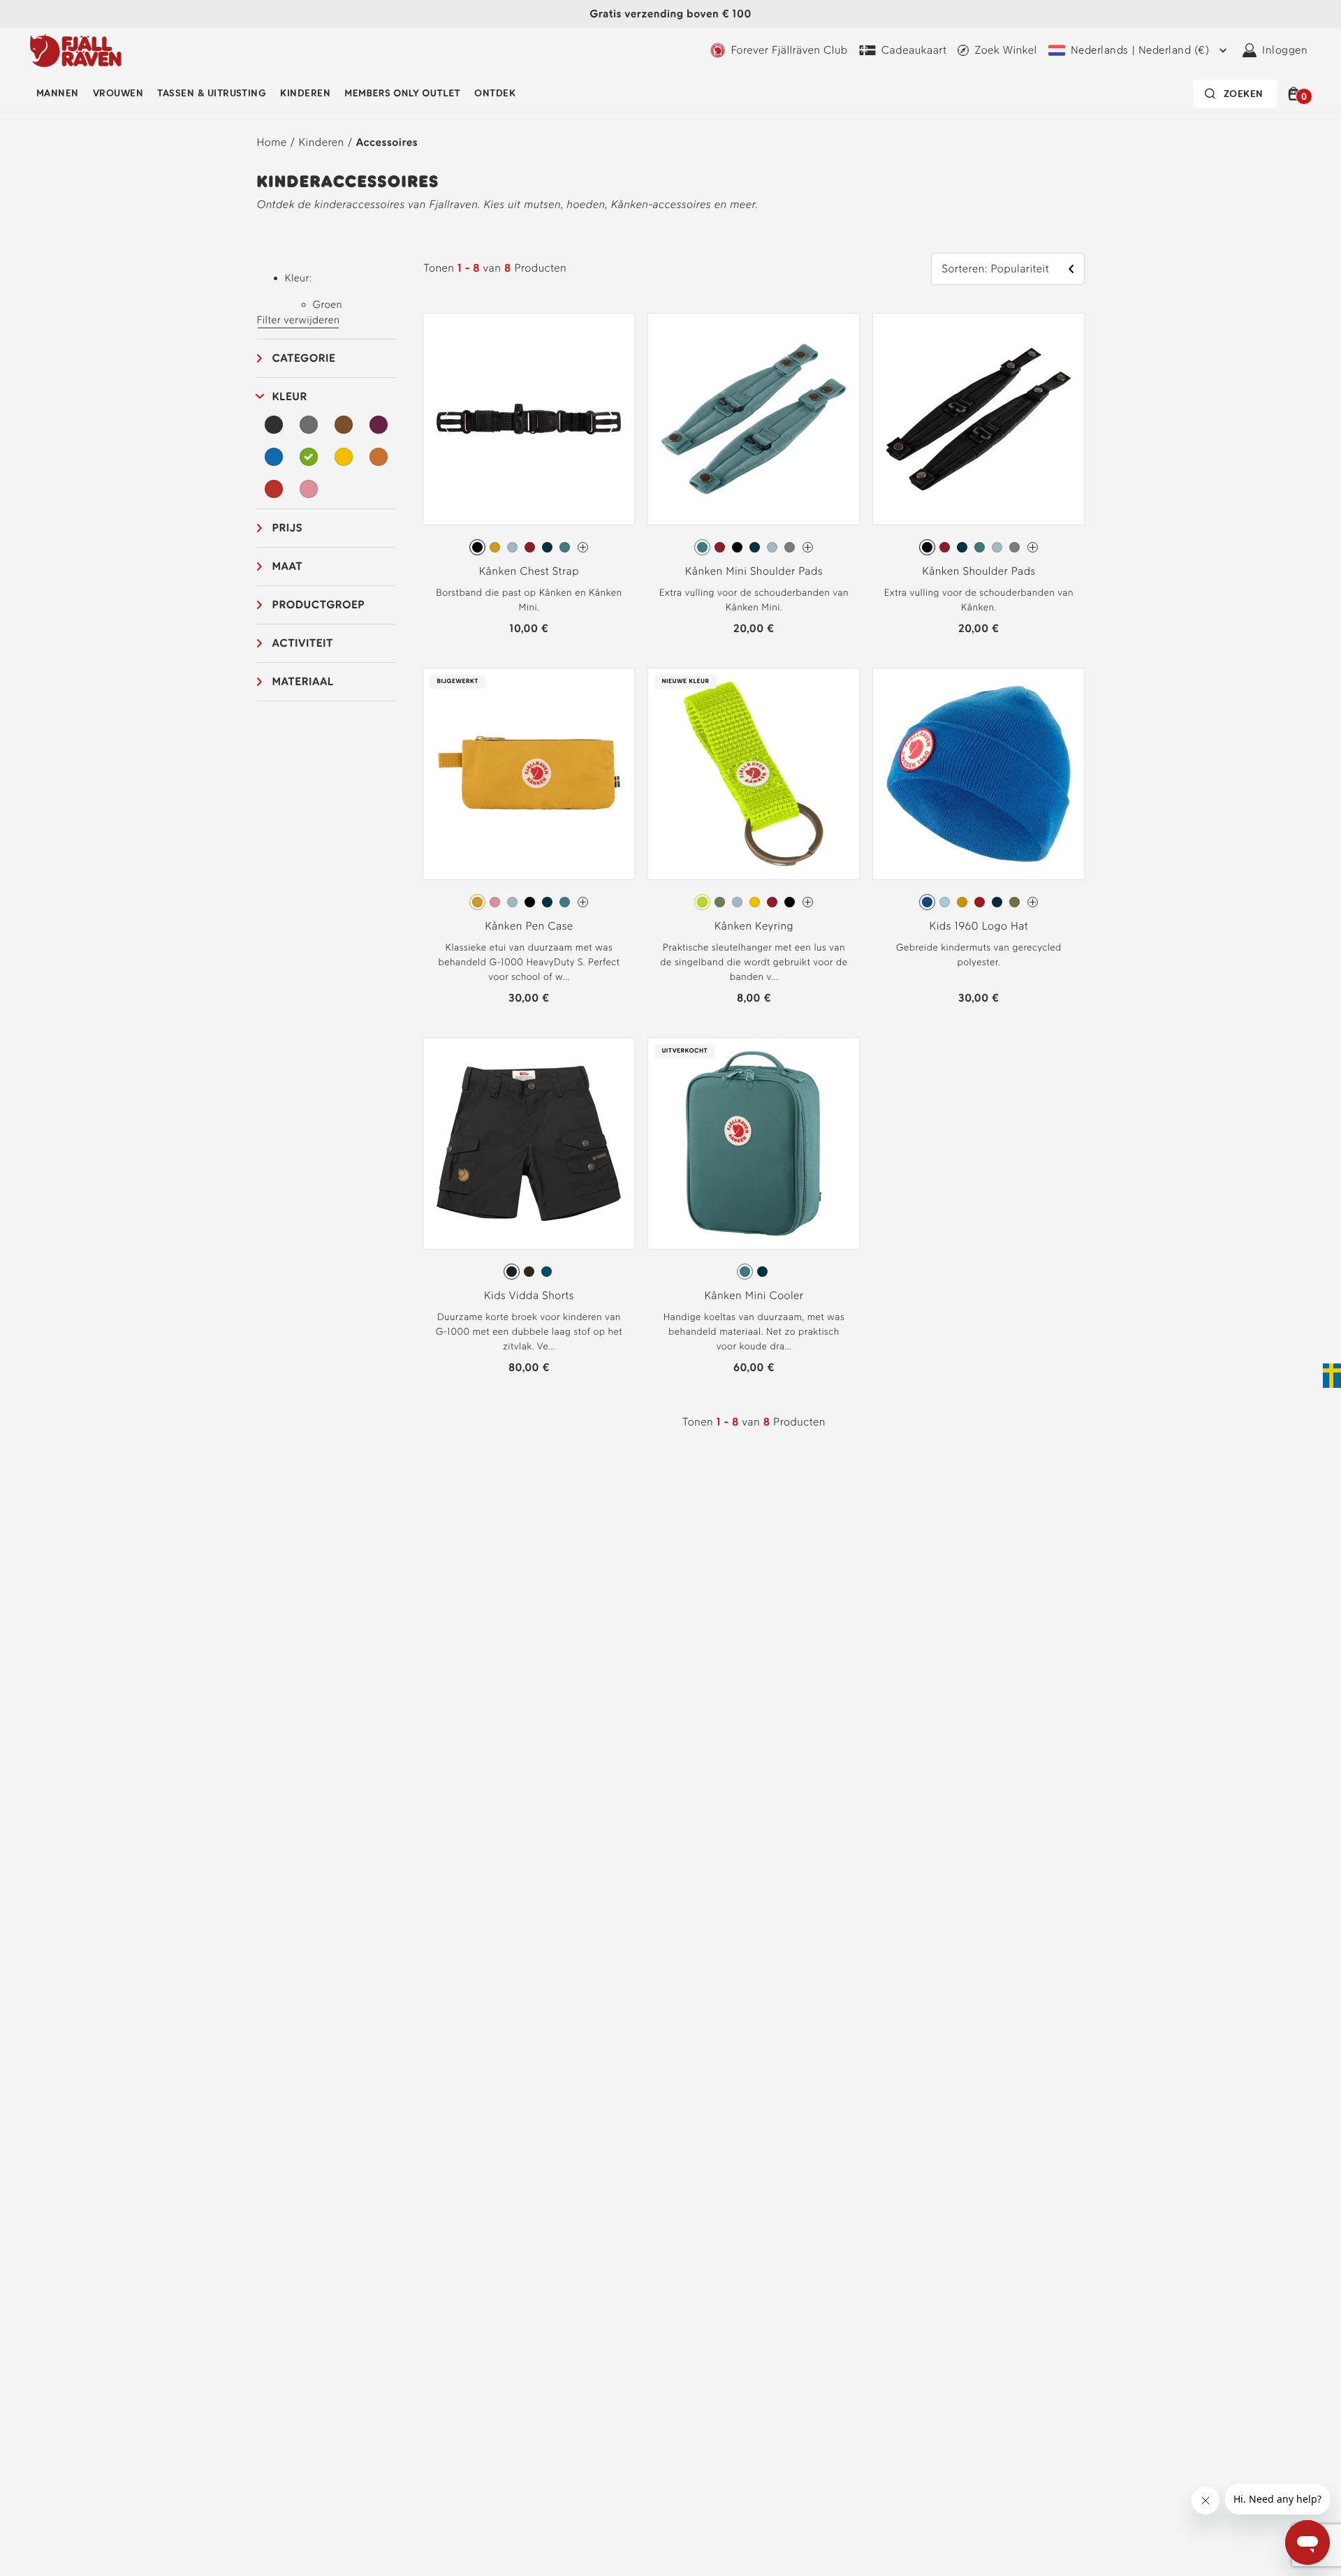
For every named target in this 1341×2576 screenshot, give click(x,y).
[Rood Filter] (274, 489)
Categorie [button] (304, 358)
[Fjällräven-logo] (76, 50)
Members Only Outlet (402, 93)
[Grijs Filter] (309, 425)
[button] (1296, 94)
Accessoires (387, 142)
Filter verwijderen (299, 320)
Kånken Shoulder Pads (979, 571)
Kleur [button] (290, 396)
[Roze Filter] (309, 489)
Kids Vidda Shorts (529, 1295)
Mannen (58, 93)
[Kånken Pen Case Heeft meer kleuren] (583, 902)
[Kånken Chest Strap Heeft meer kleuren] (583, 547)
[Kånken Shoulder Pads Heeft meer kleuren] (1033, 547)
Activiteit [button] (303, 643)
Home (272, 142)
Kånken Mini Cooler (754, 1295)
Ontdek (495, 93)
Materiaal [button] (303, 681)
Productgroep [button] (319, 605)
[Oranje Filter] (379, 457)
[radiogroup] (529, 548)
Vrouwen (118, 93)
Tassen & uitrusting (212, 93)
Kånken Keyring (754, 926)
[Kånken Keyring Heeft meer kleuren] (808, 902)
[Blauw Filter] (274, 457)
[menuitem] (58, 94)
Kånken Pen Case (529, 926)
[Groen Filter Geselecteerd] (309, 457)
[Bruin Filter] (344, 425)
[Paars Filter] (379, 425)
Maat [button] (288, 566)
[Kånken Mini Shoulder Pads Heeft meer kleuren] (808, 547)
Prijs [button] (288, 528)
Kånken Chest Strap (529, 571)
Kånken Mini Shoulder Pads (754, 571)
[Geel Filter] (344, 457)
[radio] (477, 547)
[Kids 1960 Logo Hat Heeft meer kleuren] (1033, 902)
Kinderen (305, 93)
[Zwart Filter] (274, 425)
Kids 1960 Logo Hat (979, 926)
